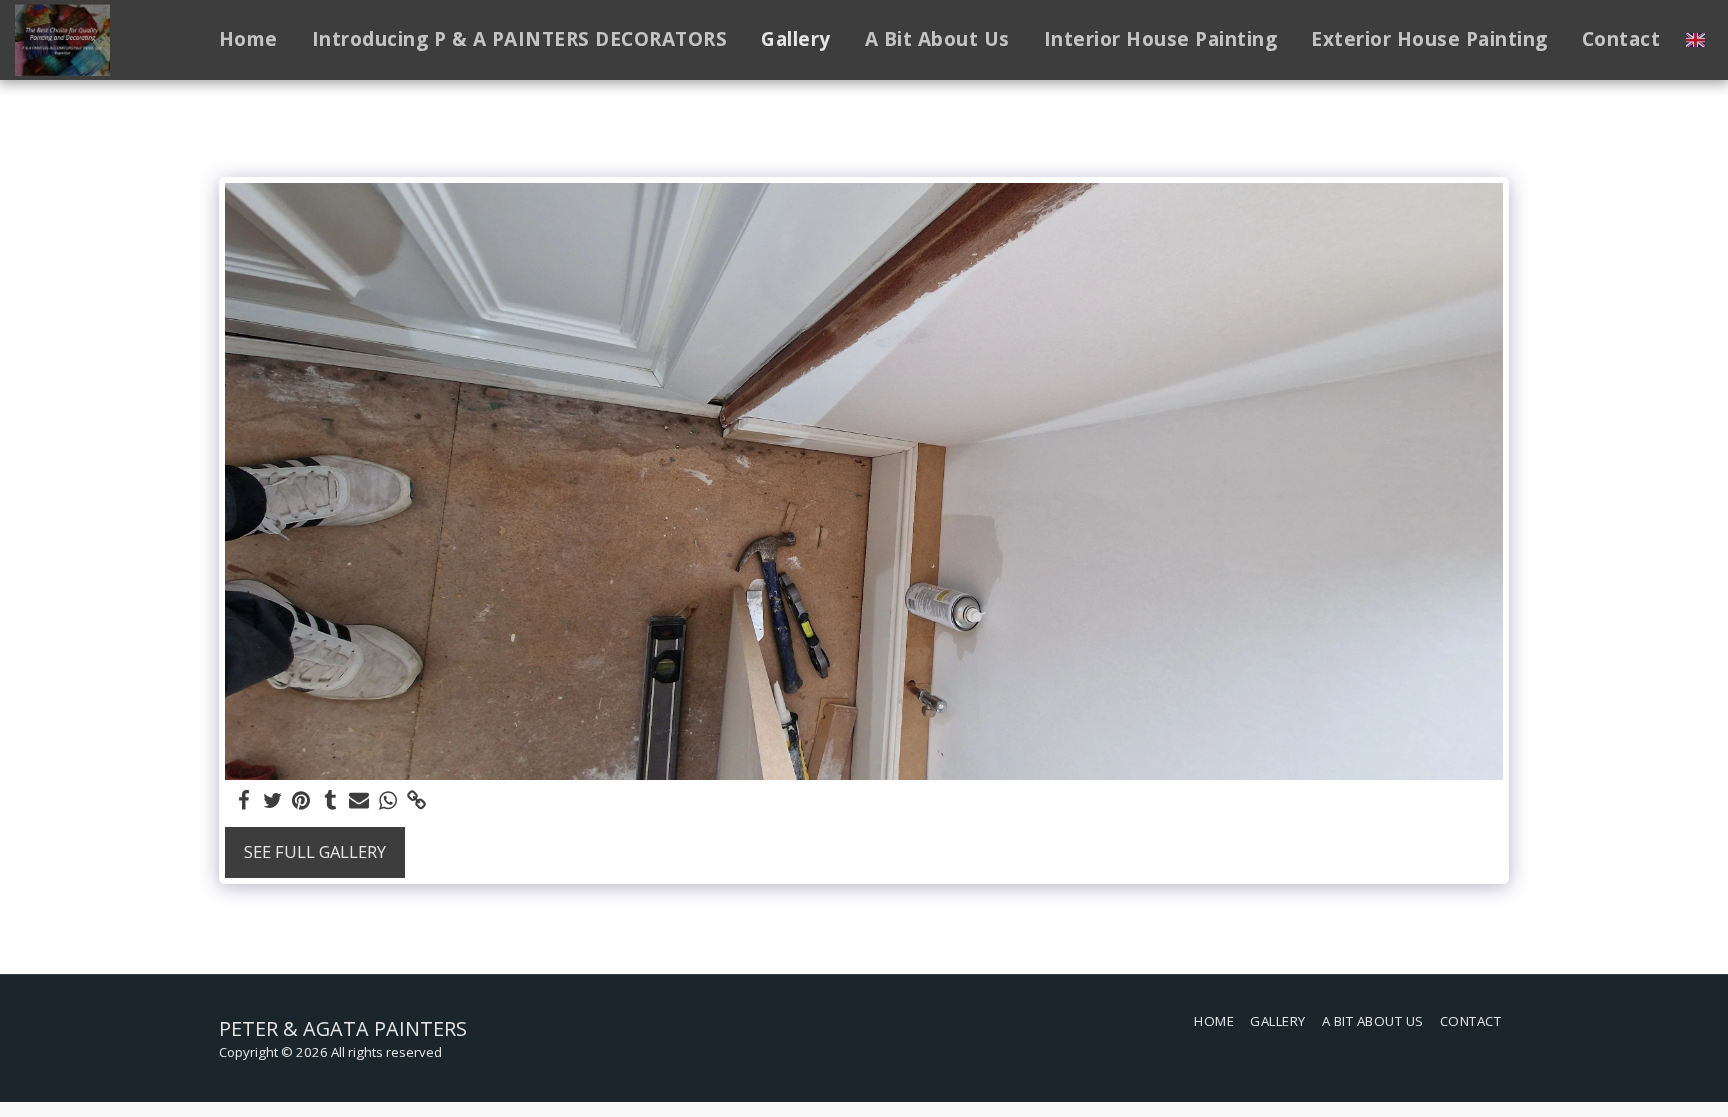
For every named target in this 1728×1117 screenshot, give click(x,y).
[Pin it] (301, 801)
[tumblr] (330, 801)
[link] (417, 801)
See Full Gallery (315, 851)
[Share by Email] (359, 801)
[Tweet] (272, 801)
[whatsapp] (388, 801)
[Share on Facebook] (243, 801)
